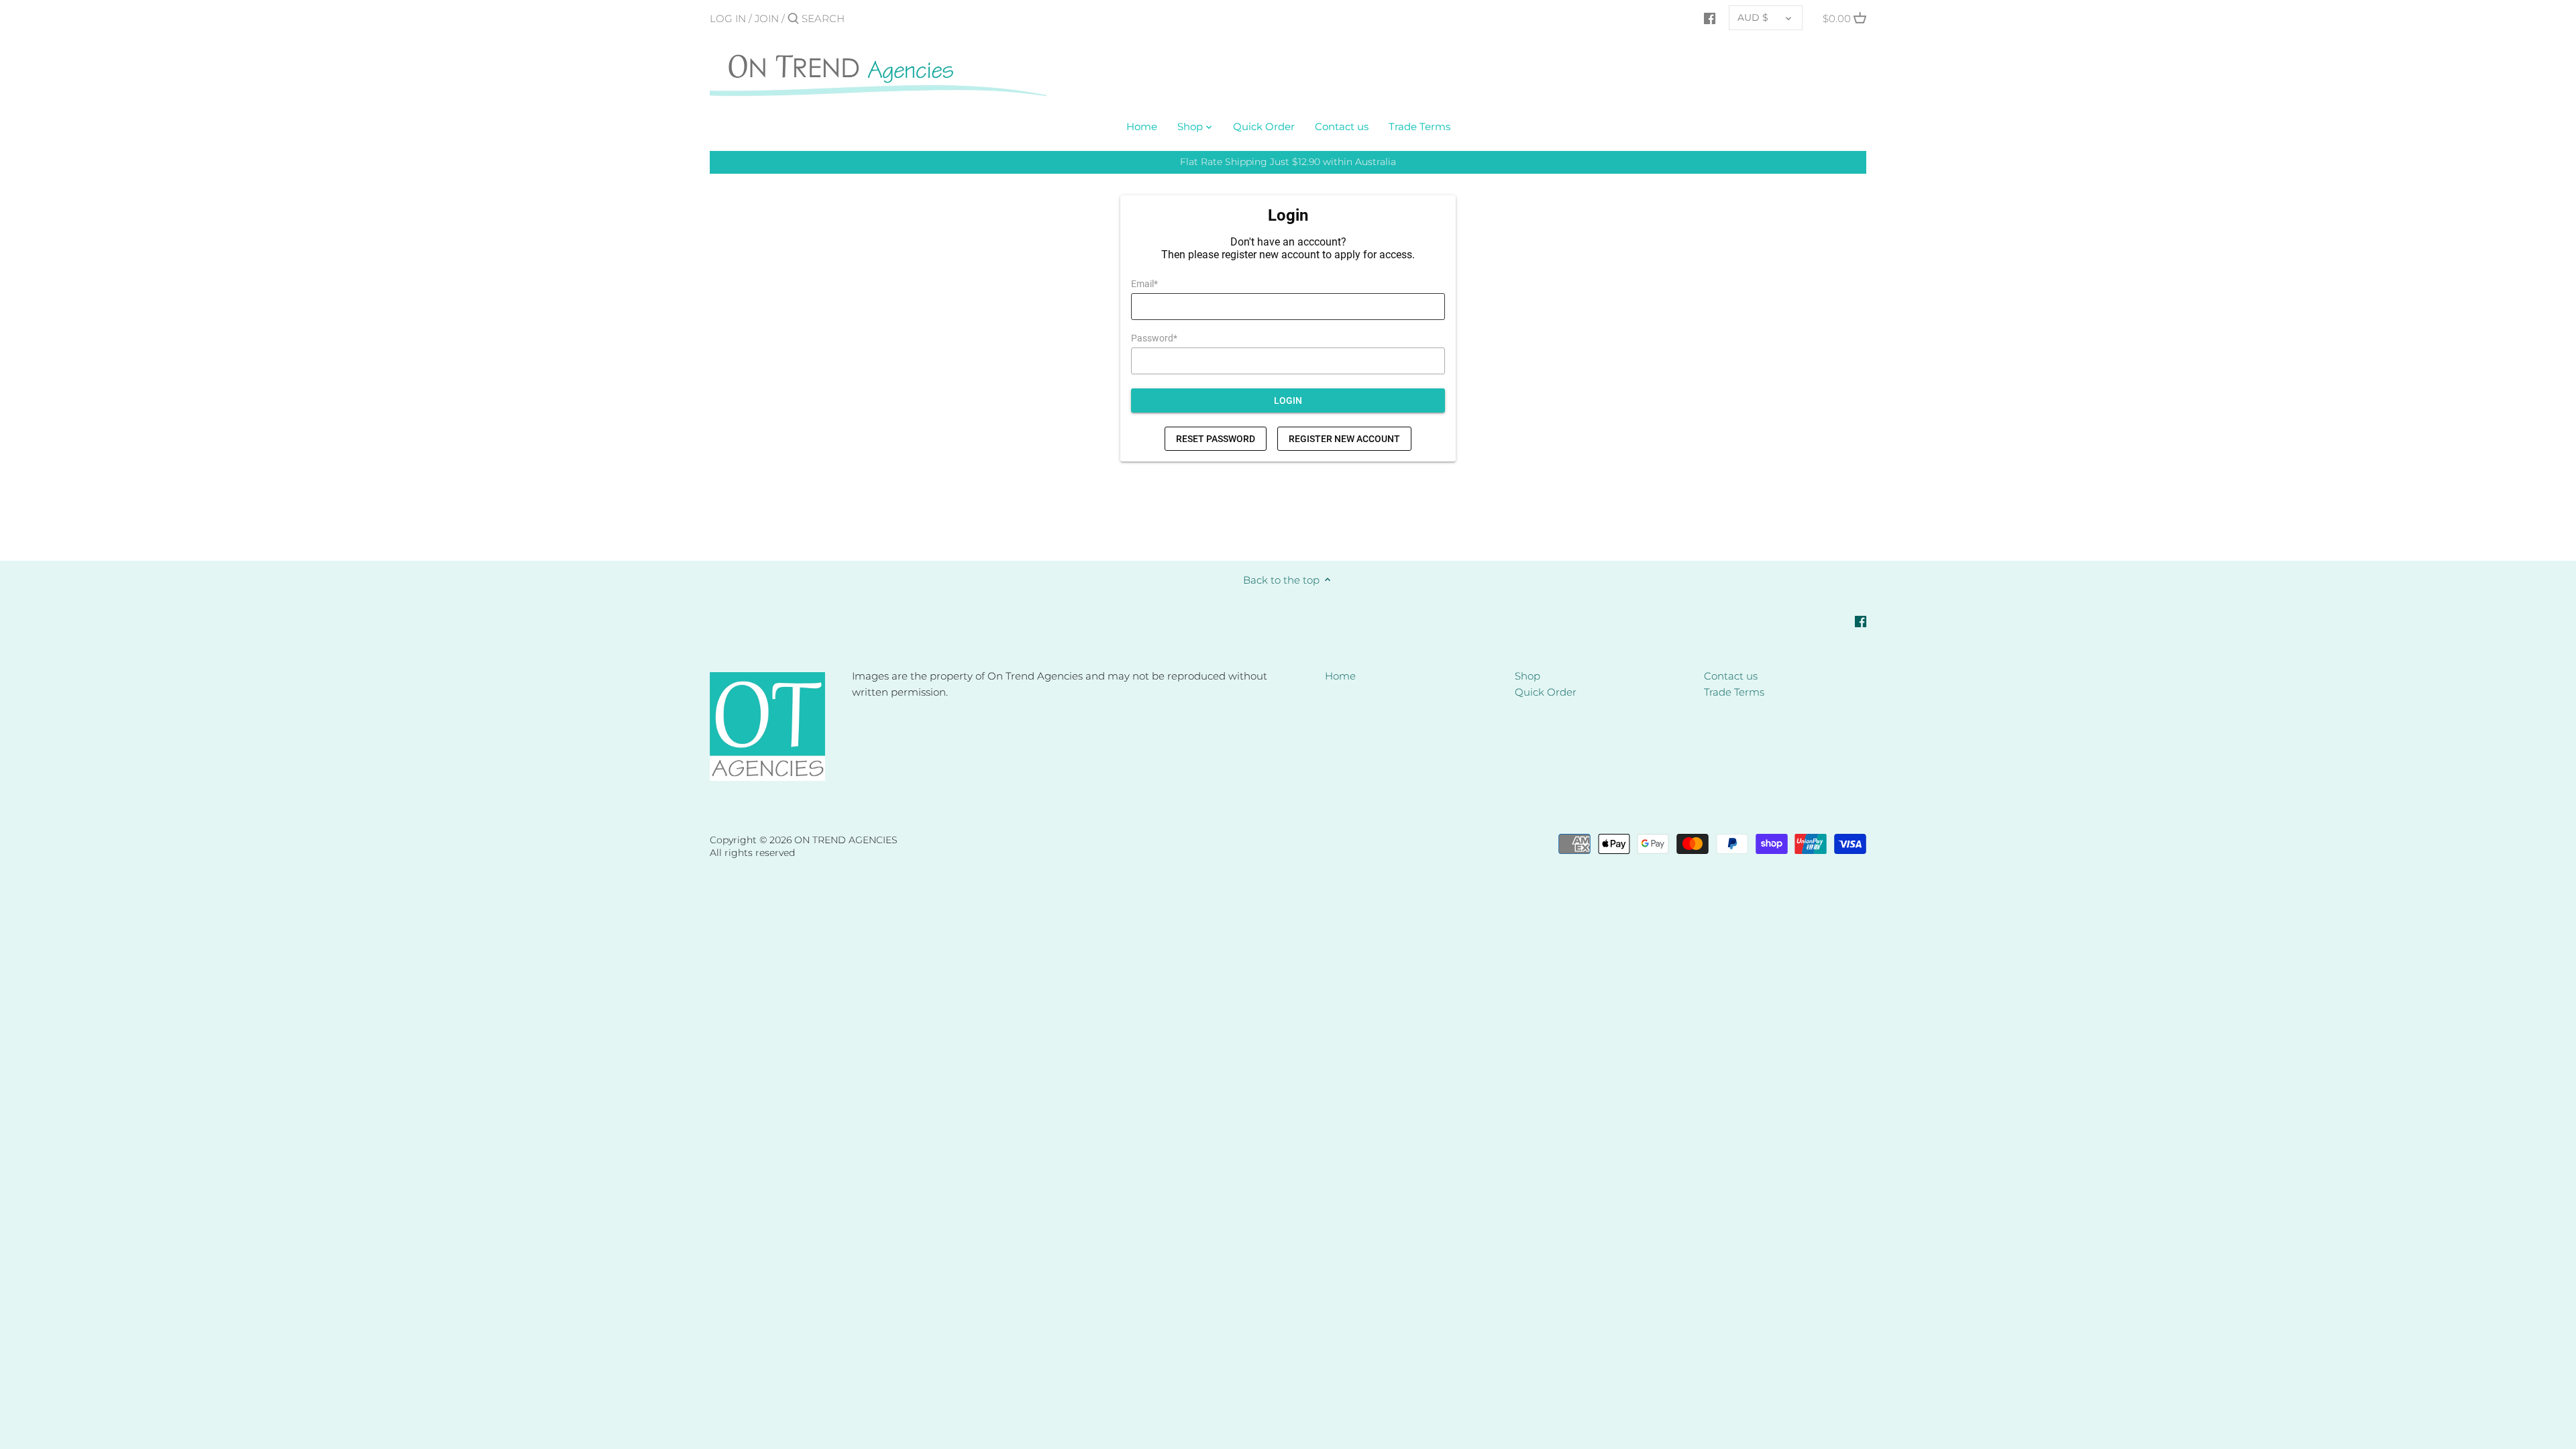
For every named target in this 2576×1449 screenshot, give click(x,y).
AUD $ (1753, 17)
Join (767, 18)
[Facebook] (1710, 18)
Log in (728, 18)
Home (1340, 676)
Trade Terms (1734, 692)
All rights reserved (752, 853)
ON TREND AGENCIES (846, 840)
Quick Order (1546, 692)
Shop (1527, 676)
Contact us (1731, 676)
